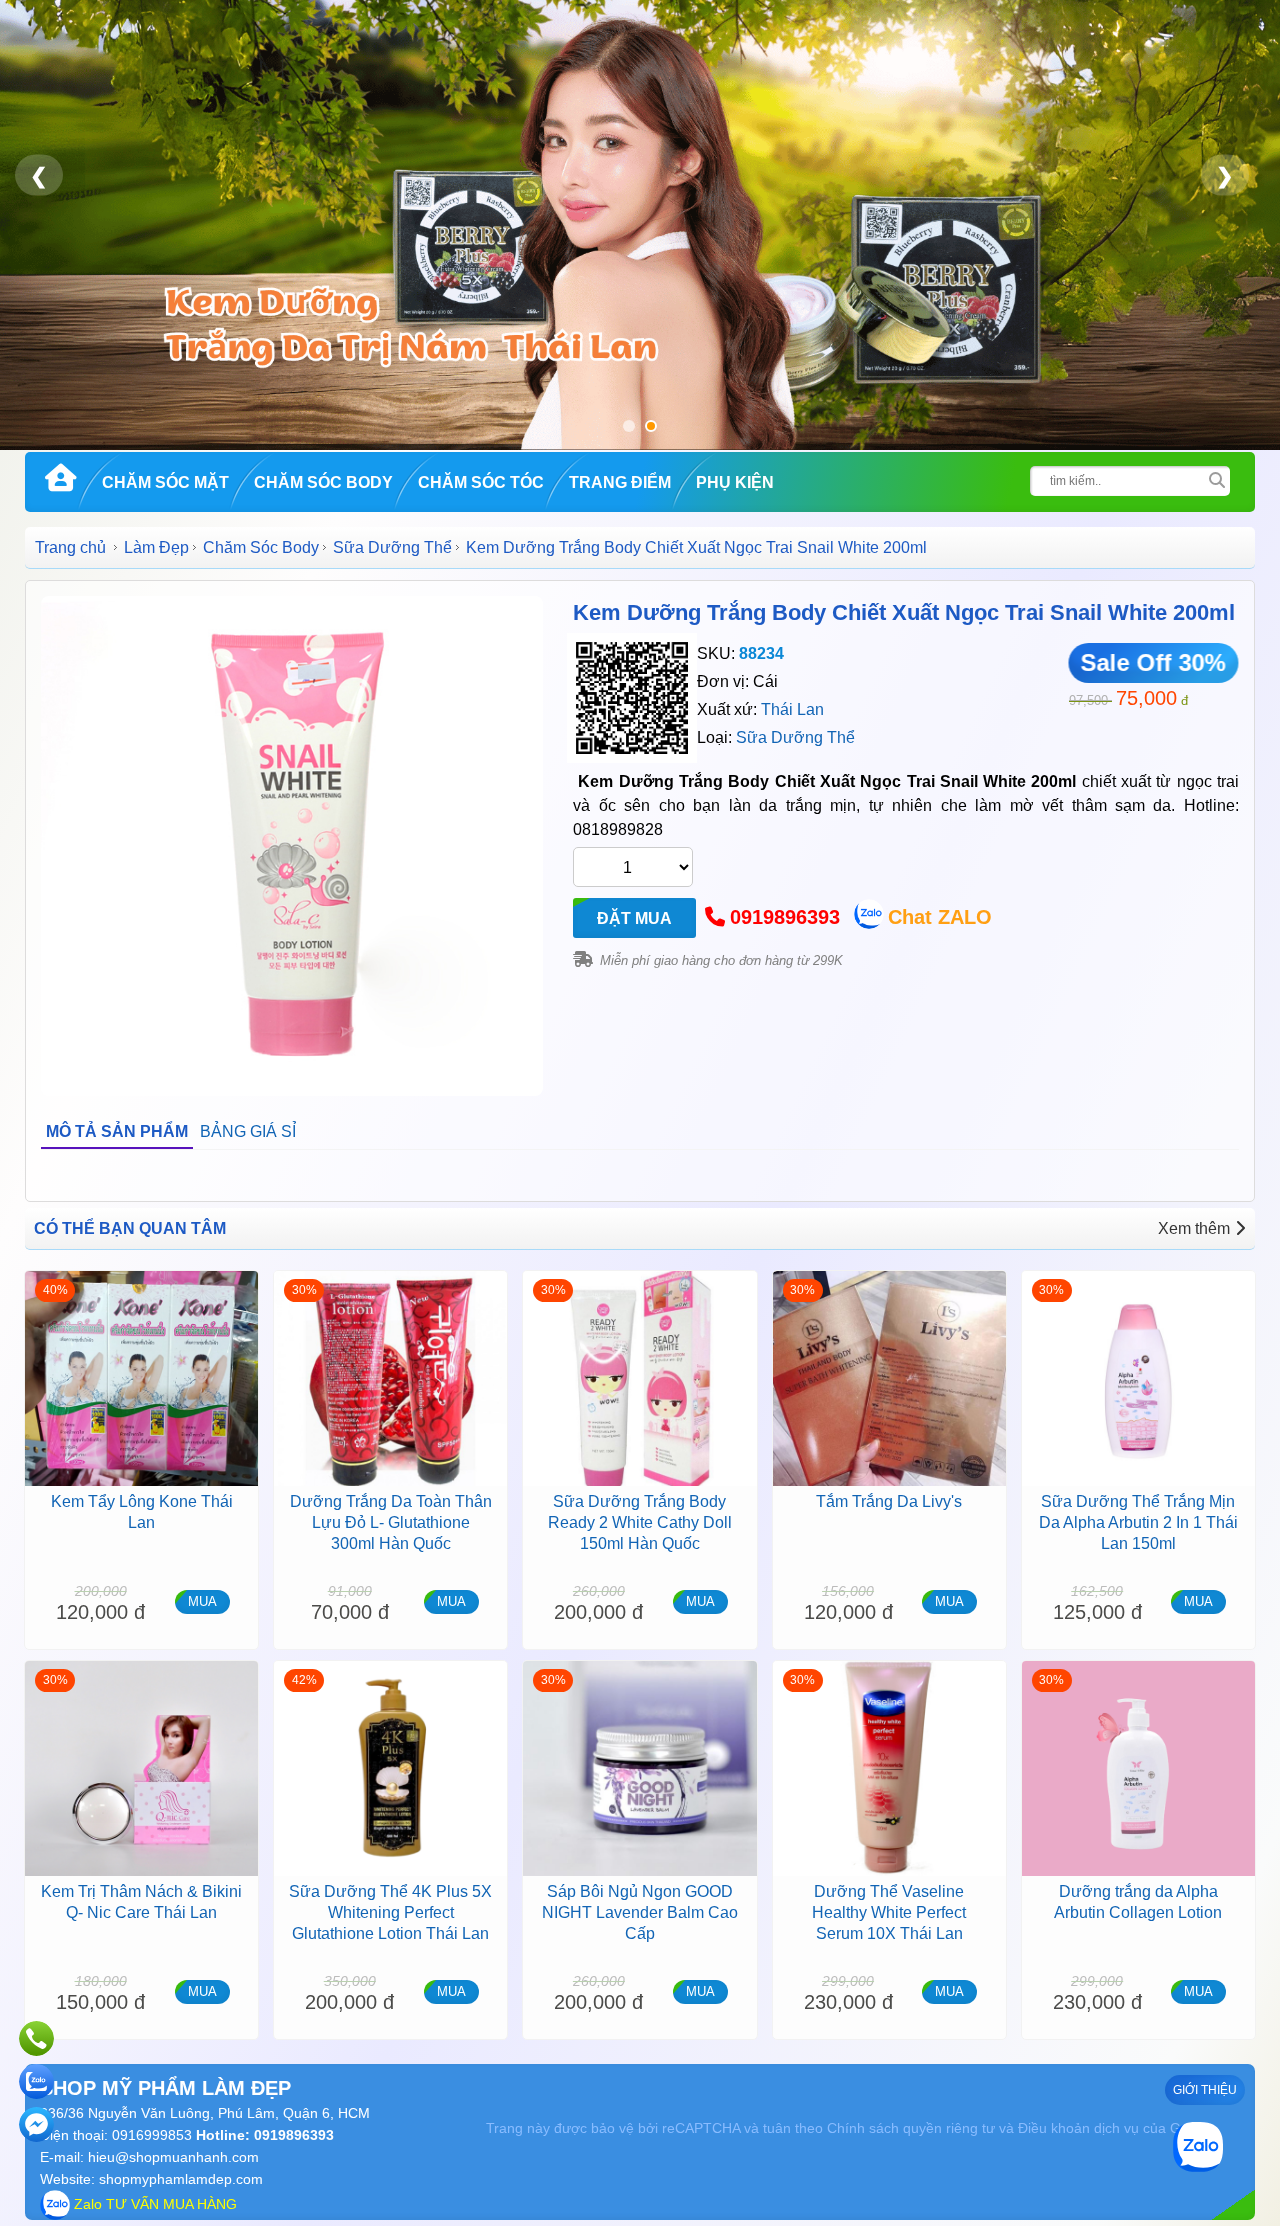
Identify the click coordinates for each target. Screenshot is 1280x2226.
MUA (202, 1601)
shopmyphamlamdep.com (181, 2179)
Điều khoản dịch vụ (1078, 2128)
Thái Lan (792, 709)
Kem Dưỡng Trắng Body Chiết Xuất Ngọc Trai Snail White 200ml (904, 612)
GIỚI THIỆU (1205, 2090)
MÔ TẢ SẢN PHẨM (117, 1131)
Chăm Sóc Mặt (165, 482)
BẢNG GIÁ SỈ (248, 1131)
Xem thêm (1194, 1228)
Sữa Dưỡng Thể (392, 547)
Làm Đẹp (156, 547)
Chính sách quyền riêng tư (911, 2128)
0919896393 (785, 917)
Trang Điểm (620, 482)
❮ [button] (39, 175)
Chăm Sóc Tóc (481, 482)
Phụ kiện (735, 482)
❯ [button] (1225, 175)
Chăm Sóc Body (323, 482)
